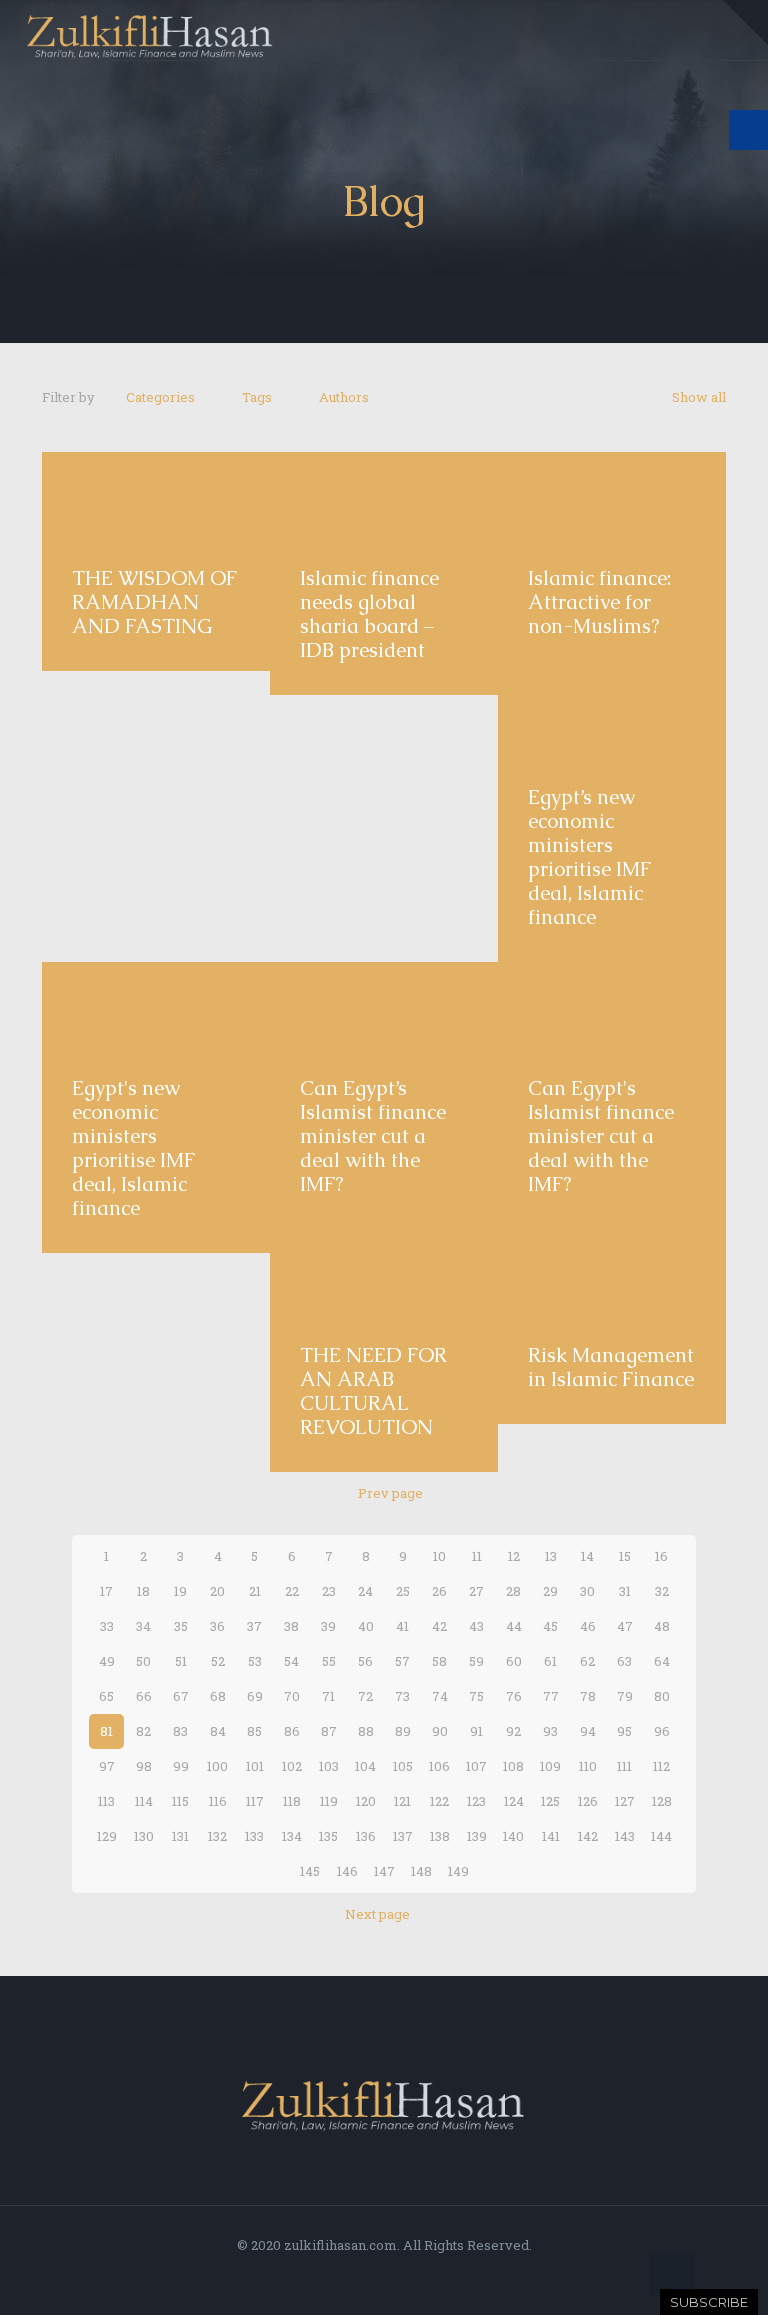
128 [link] (662, 1801)
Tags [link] (257, 397)
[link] (745, 22)
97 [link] (107, 1766)
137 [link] (403, 1836)
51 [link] (181, 1661)
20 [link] (217, 1591)
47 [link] (625, 1626)
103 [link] (329, 1766)
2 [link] (143, 1556)
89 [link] (403, 1731)
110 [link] (588, 1766)
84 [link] (218, 1731)
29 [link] (550, 1591)
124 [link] (514, 1801)
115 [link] (180, 1801)
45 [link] (550, 1626)
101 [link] (255, 1766)
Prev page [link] (390, 1493)
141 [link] (551, 1836)
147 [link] (384, 1871)
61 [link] (550, 1661)
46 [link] (588, 1626)
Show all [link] (699, 397)
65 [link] (106, 1696)
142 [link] (588, 1836)
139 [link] (477, 1836)
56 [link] (365, 1661)
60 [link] (514, 1661)
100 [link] (217, 1766)
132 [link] (217, 1836)
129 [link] (107, 1836)
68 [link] (218, 1696)
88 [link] (366, 1731)
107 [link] (476, 1766)
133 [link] (254, 1836)
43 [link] (476, 1626)
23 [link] (329, 1591)
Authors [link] (344, 397)
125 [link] (550, 1801)
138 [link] (440, 1836)
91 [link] (476, 1731)
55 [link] (329, 1661)
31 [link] (625, 1591)
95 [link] (624, 1731)
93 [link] (550, 1731)
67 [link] (181, 1696)
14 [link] (587, 1556)
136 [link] (366, 1836)
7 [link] (329, 1556)
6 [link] (292, 1556)
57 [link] (402, 1661)
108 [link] (513, 1766)
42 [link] (439, 1626)
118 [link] (292, 1801)
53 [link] (255, 1661)
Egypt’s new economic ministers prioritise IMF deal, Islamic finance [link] (589, 857)
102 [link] (292, 1766)
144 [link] (661, 1836)
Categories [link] (160, 397)
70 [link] (292, 1696)
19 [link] (180, 1591)
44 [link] (514, 1626)
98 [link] (144, 1766)
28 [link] (513, 1591)
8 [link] (366, 1556)
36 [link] (217, 1626)
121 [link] (402, 1801)
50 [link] (143, 1661)
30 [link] (587, 1591)
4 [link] (218, 1556)
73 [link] (402, 1696)
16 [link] (661, 1556)
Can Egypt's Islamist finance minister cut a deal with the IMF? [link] (601, 1136)
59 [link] (476, 1661)
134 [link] (292, 1836)
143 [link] (625, 1836)
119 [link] (329, 1801)
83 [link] (180, 1731)
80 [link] (662, 1696)
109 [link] (550, 1766)
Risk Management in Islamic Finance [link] (611, 1367)
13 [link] (551, 1556)
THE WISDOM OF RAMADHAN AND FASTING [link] (154, 602)
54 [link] (291, 1661)
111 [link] (624, 1766)
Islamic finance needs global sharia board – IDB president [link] (369, 614)
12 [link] (514, 1556)
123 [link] (476, 1801)
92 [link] (513, 1731)
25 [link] (403, 1591)
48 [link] (662, 1626)
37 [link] (254, 1626)
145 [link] (310, 1871)
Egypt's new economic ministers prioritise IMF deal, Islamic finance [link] (133, 1148)
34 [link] (143, 1626)
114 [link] (144, 1801)
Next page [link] (377, 1914)
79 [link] (625, 1696)
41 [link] (402, 1626)
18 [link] (143, 1591)
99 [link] (181, 1766)
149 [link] (458, 1871)
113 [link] (106, 1801)
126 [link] (588, 1801)
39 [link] (328, 1626)
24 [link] (365, 1591)
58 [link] (439, 1661)
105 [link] (403, 1766)
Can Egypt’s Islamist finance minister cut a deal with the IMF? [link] (373, 1136)
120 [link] (366, 1801)
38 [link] (291, 1626)
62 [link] (587, 1661)
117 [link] (255, 1801)
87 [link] (329, 1731)
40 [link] (366, 1626)
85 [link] (254, 1731)
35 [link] (181, 1626)
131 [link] (180, 1836)
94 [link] (588, 1731)
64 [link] (662, 1661)
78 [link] (588, 1696)
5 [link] (254, 1556)
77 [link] (551, 1696)
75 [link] (476, 1696)
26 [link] (439, 1591)
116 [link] (218, 1801)
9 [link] (403, 1556)
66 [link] (144, 1696)
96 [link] (662, 1731)
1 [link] (106, 1556)
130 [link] (144, 1836)
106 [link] (439, 1766)
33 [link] (107, 1626)
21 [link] (255, 1591)
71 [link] (328, 1696)
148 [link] (421, 1871)
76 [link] (514, 1696)
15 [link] (625, 1556)
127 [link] (625, 1801)
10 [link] (439, 1556)
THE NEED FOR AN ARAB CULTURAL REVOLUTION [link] (373, 1391)
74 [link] (440, 1696)
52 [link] (218, 1661)
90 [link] (440, 1731)
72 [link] (365, 1696)
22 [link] (292, 1591)
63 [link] (624, 1661)
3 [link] (180, 1556)
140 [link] (513, 1836)
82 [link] (143, 1731)
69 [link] (255, 1696)
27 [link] (476, 1591)
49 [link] (107, 1661)
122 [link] (439, 1801)
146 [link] (347, 1871)
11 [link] (477, 1556)
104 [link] (365, 1766)
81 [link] (106, 1731)
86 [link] (292, 1731)
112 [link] (661, 1766)
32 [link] (662, 1591)
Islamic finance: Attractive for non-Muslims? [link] (599, 602)
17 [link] (106, 1591)
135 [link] (328, 1836)
